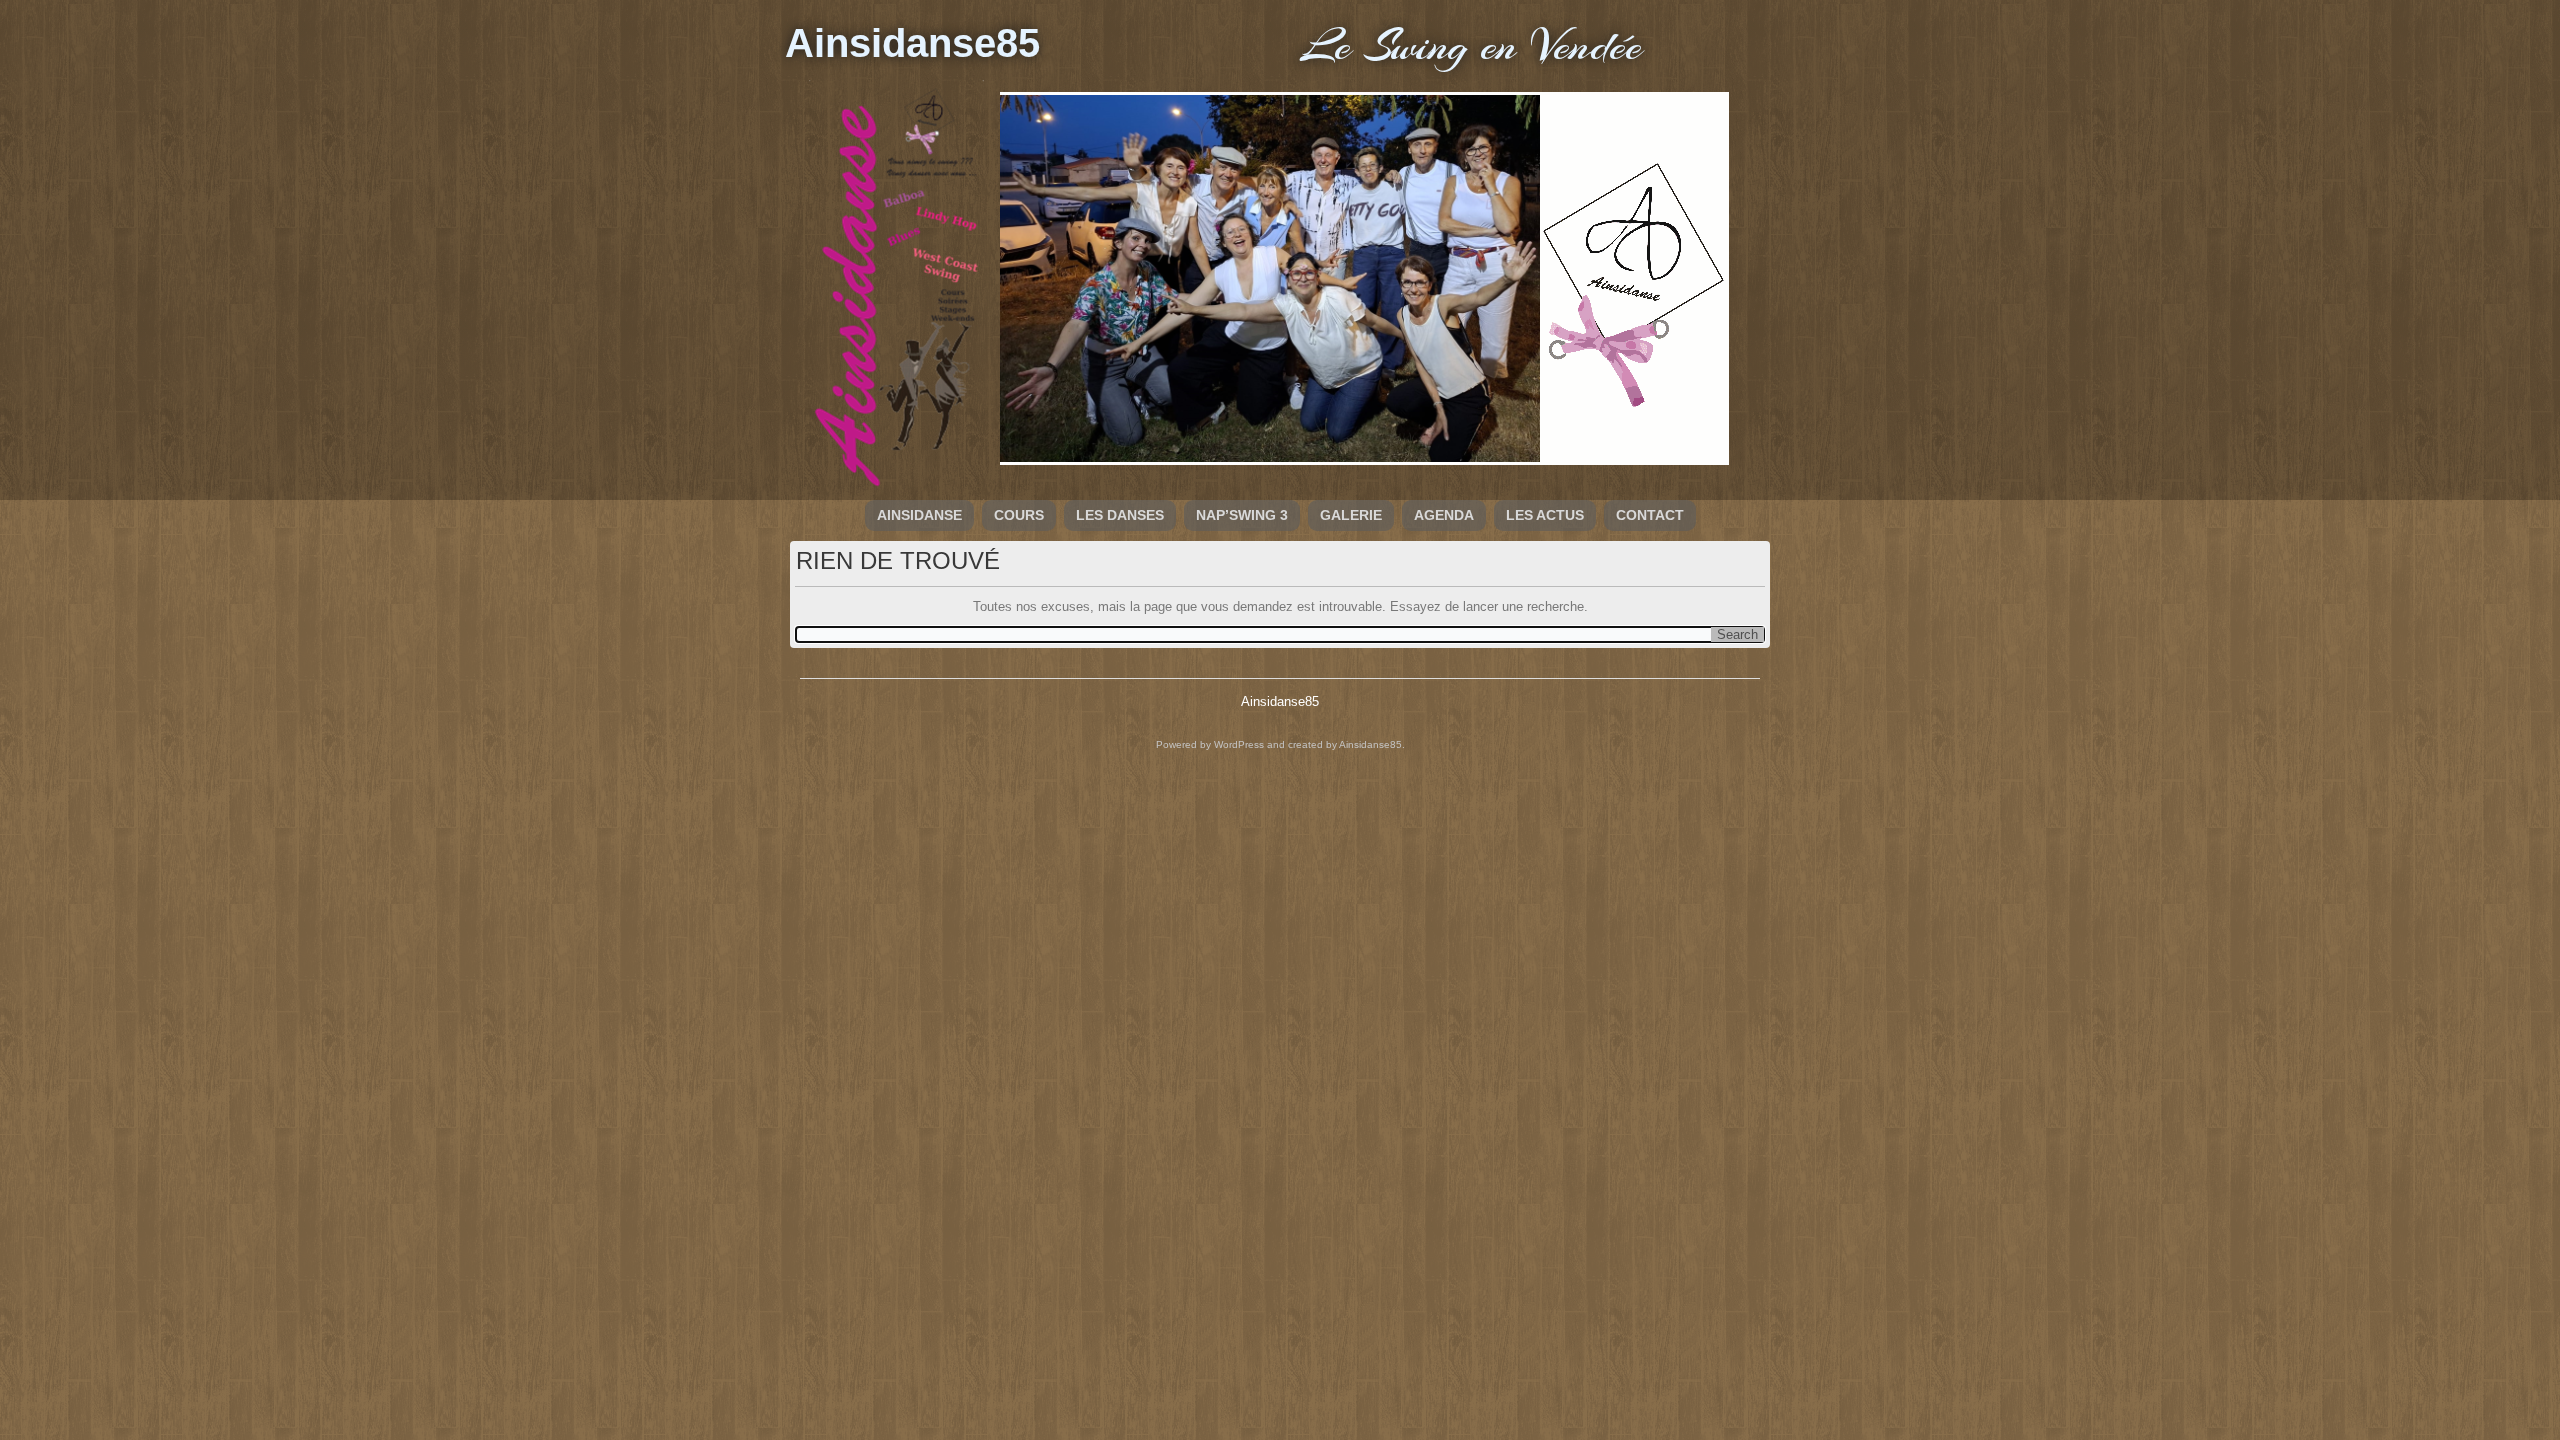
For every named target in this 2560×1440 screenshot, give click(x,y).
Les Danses (1120, 515)
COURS (1019, 515)
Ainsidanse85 (912, 43)
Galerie (1351, 515)
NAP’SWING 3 (1242, 515)
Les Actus (1545, 515)
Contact (1650, 515)
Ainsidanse (919, 515)
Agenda (1444, 515)
